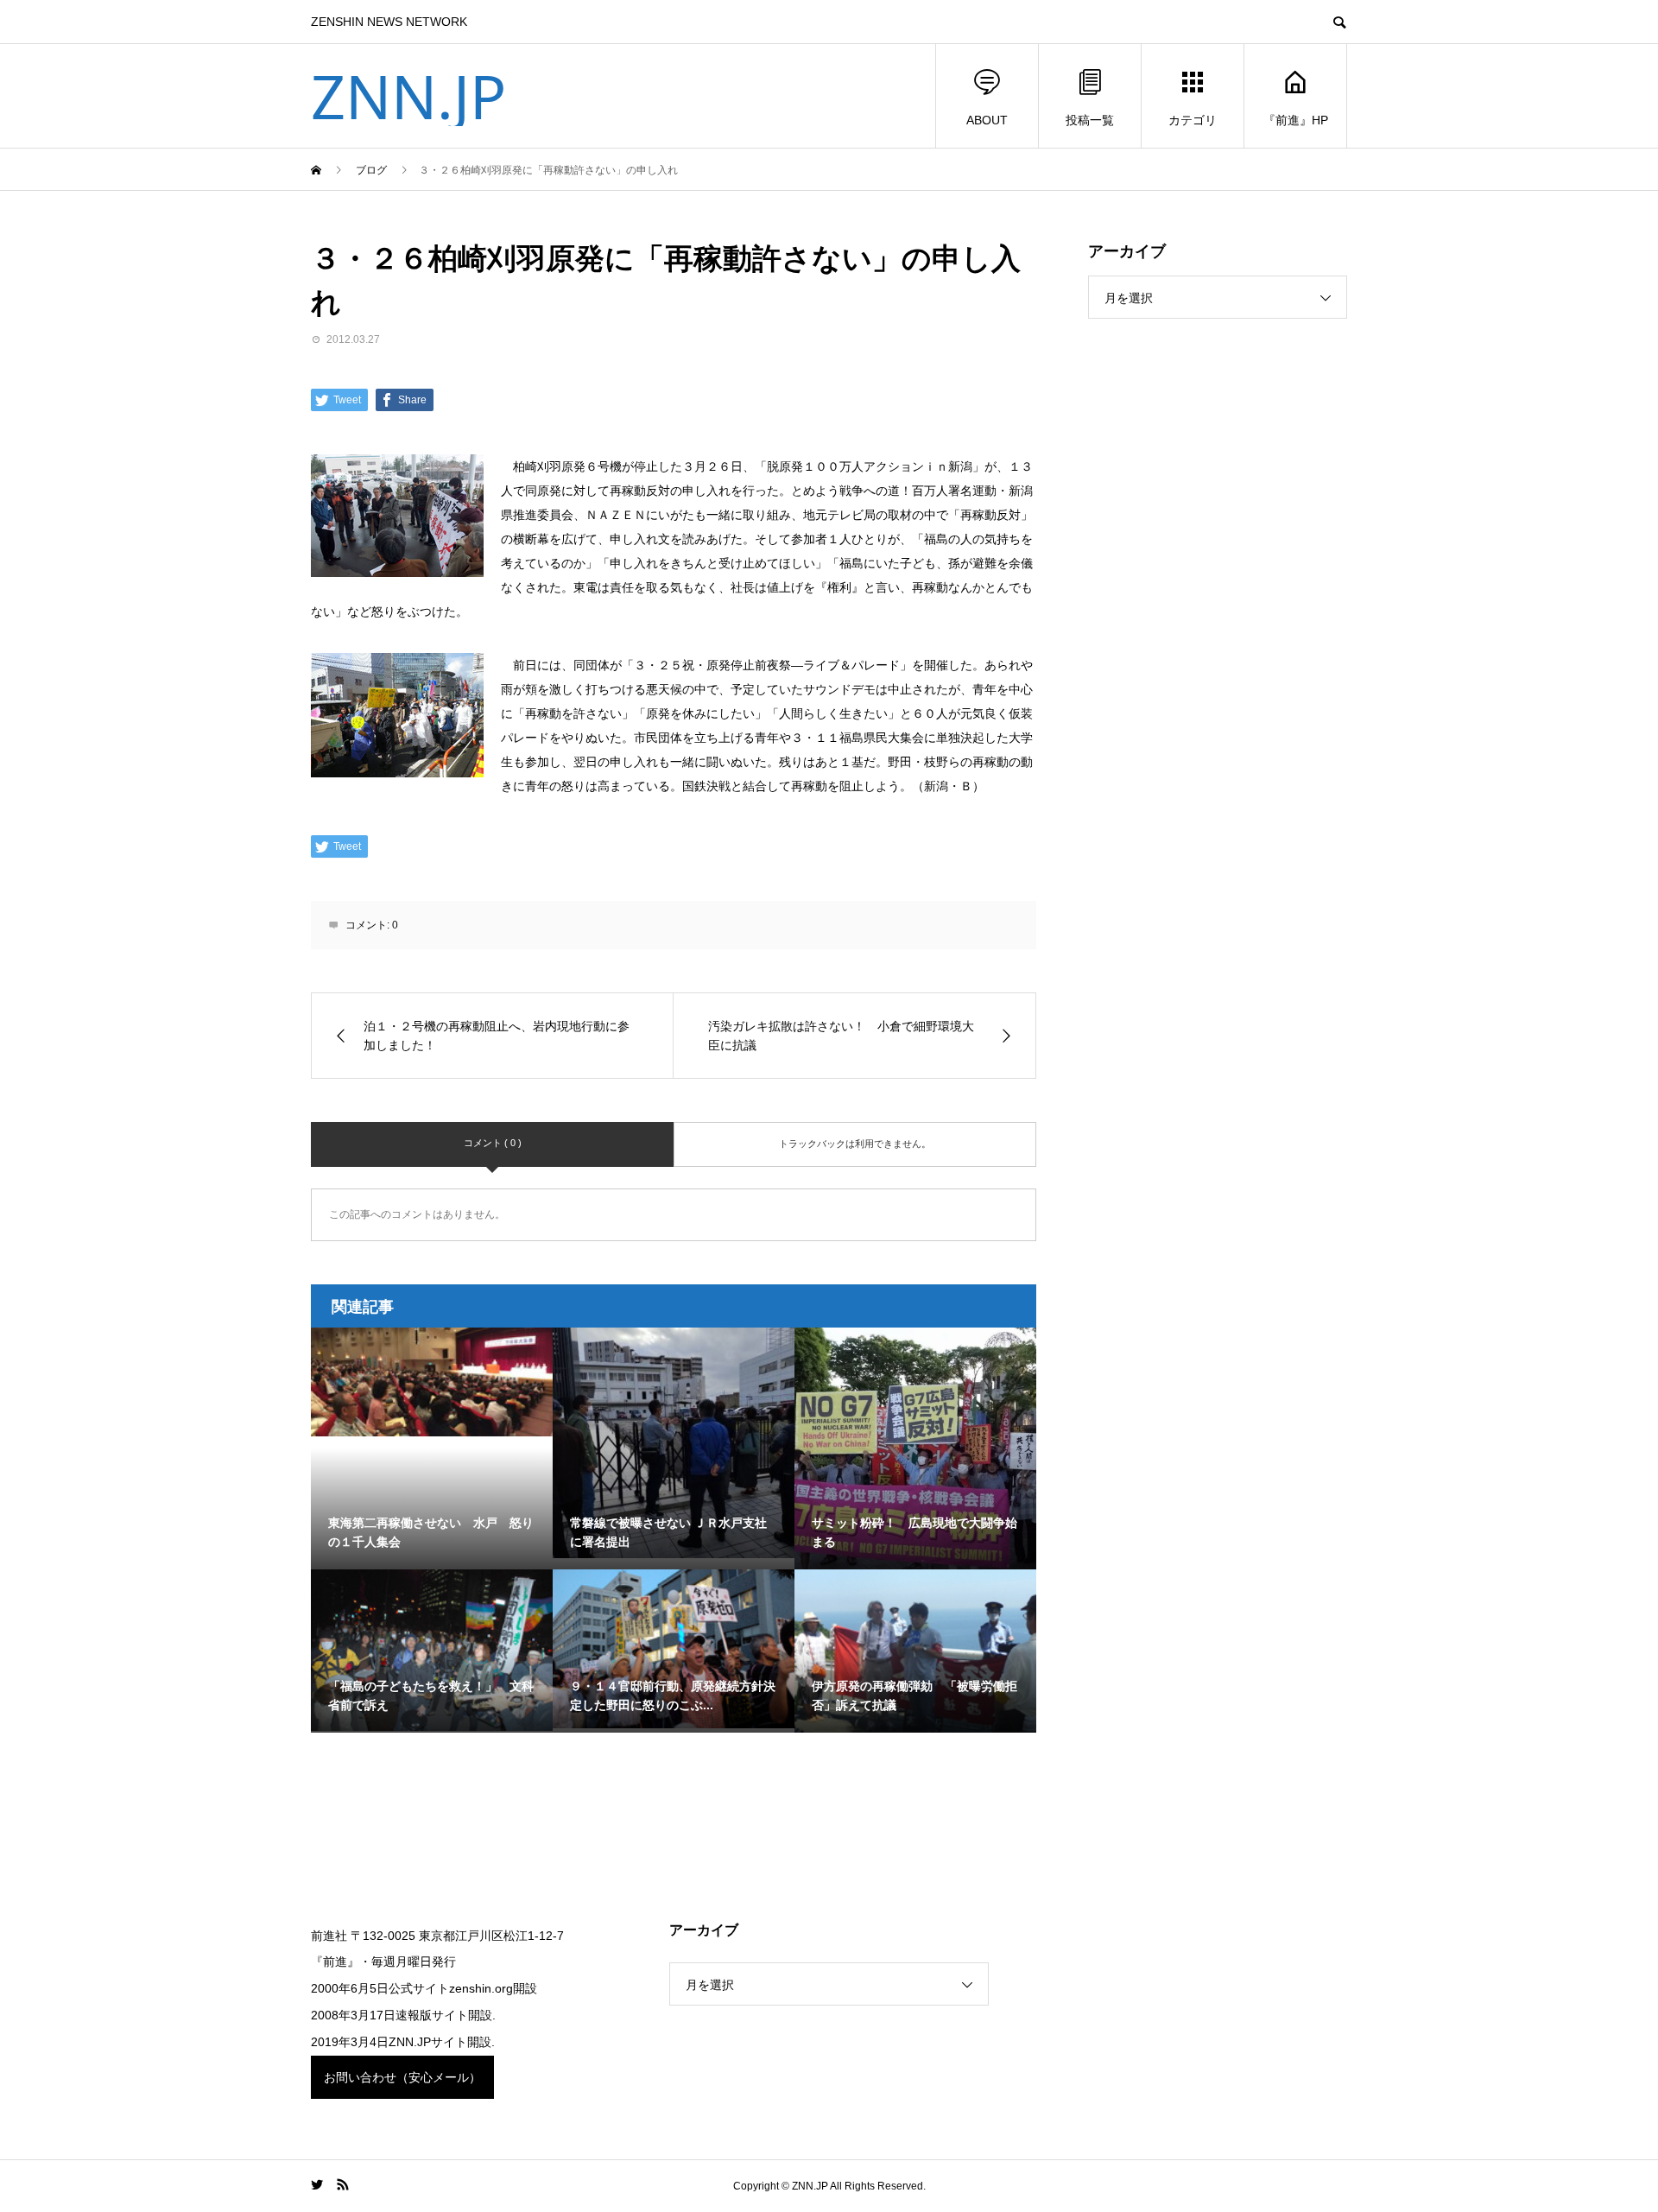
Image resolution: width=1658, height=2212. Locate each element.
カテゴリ (1193, 120)
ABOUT (987, 120)
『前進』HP (1296, 120)
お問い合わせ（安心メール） (402, 2077)
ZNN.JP (408, 96)
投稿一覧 (1090, 120)
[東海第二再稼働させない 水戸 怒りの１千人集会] (432, 1382)
